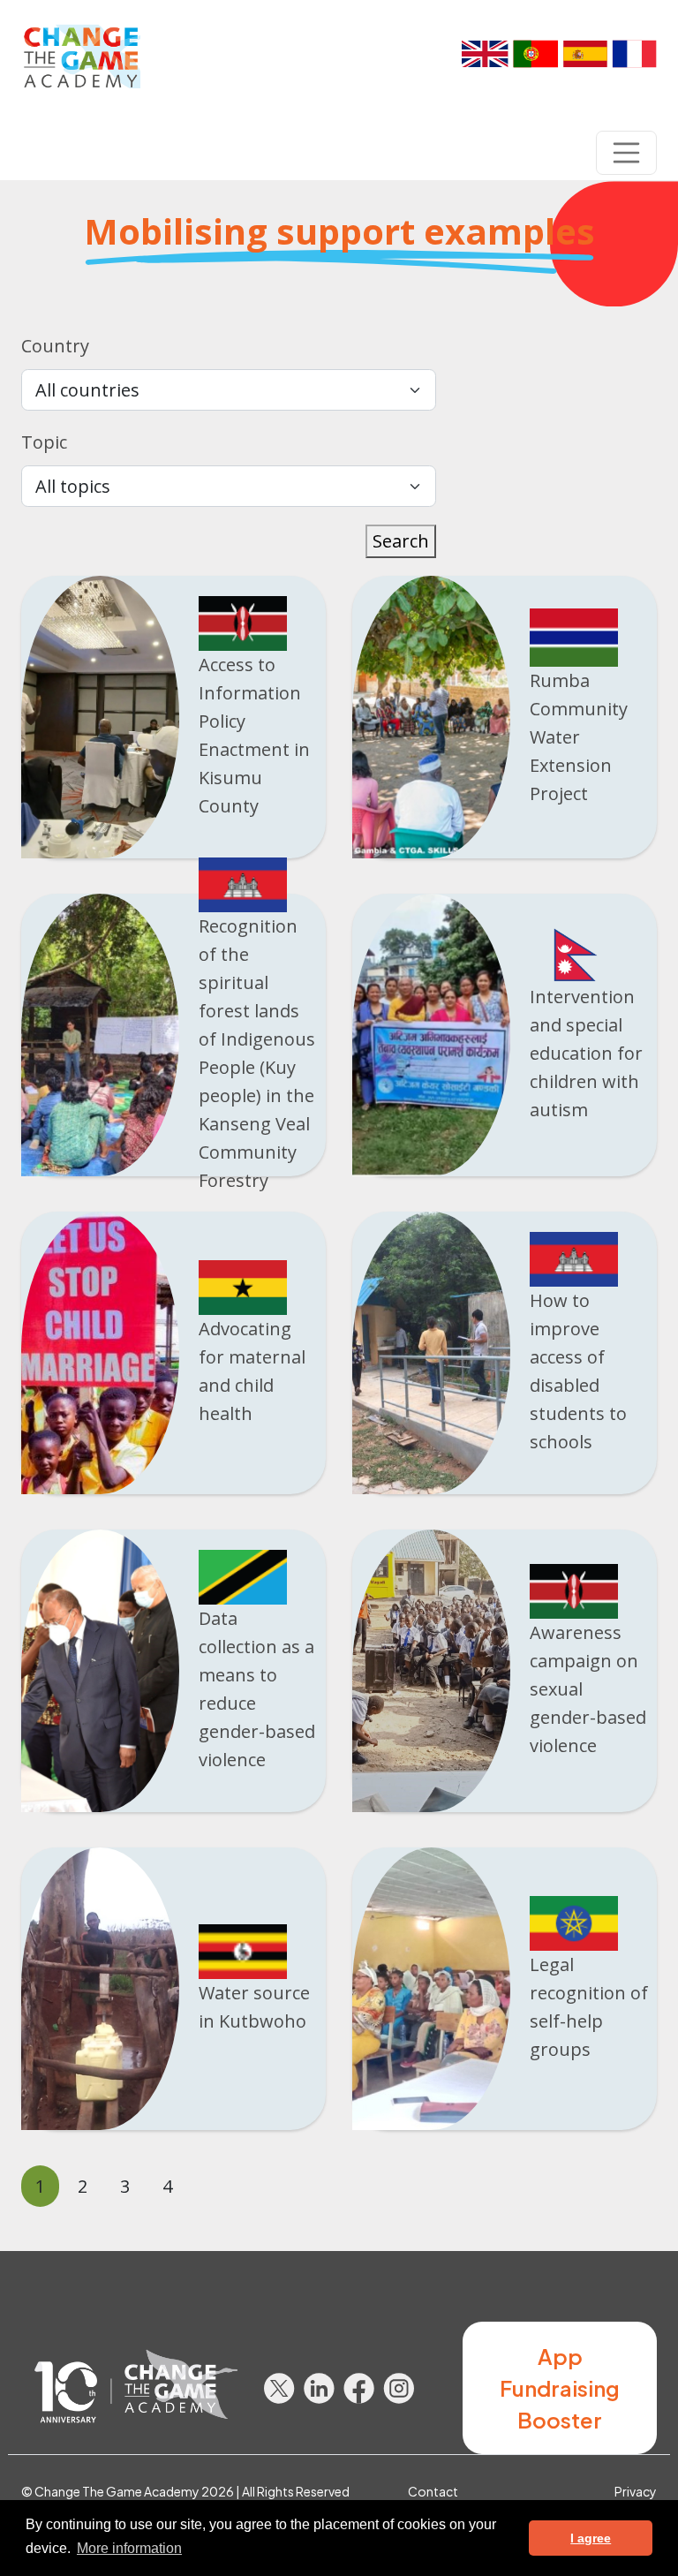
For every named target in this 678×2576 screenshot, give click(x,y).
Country (55, 346)
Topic (44, 442)
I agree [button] (591, 2538)
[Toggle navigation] (627, 153)
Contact (433, 2491)
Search (401, 541)
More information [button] (129, 2548)
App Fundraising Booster (560, 2388)
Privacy (636, 2491)
